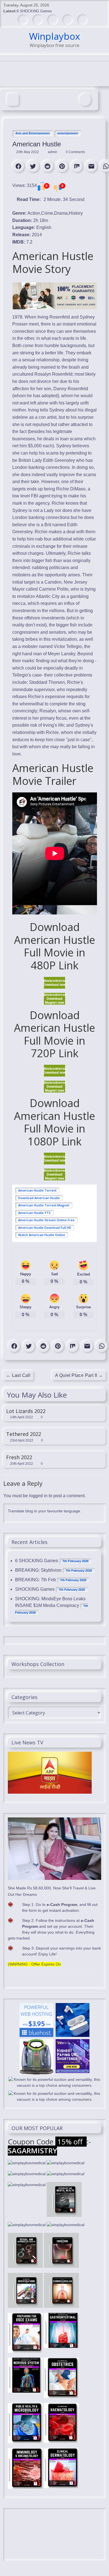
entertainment (68, 133)
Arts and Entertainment (33, 133)
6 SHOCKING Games (34, 11)
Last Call (18, 1375)
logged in (38, 1496)
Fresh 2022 (19, 1457)
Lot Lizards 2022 (26, 1411)
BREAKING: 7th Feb (35, 1580)
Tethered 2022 (24, 1434)
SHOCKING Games (35, 1589)
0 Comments (75, 152)
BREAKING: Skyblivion (38, 1570)
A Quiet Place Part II (79, 1375)
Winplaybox (54, 36)
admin (53, 152)
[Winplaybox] (13, 100)
